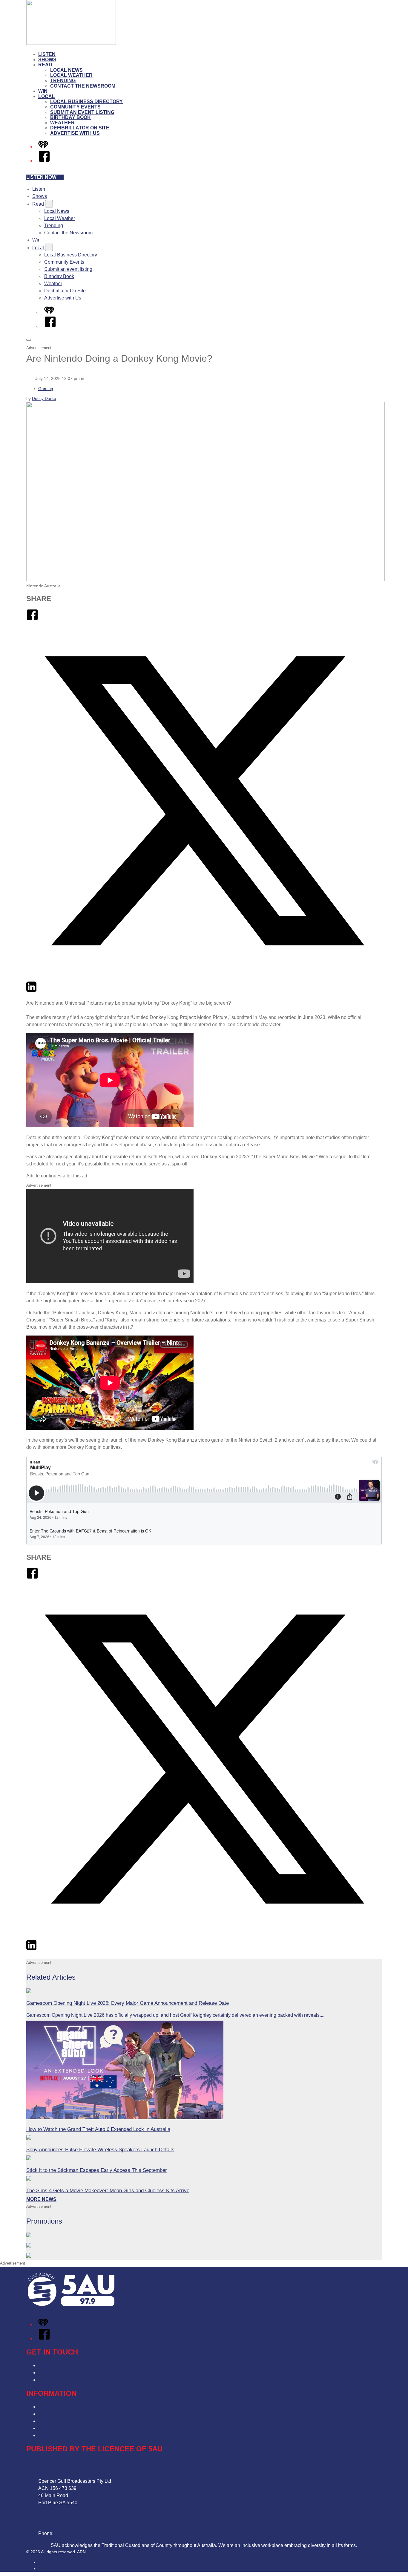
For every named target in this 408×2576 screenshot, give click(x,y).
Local (47, 96)
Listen (47, 54)
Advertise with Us (75, 133)
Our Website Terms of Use (66, 2428)
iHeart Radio (50, 2569)
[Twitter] (204, 977)
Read (45, 65)
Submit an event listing (82, 112)
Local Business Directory (86, 101)
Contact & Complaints (61, 2365)
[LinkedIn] (31, 991)
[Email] (42, 991)
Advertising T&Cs (57, 2421)
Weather (62, 123)
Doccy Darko (44, 398)
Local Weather (71, 75)
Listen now (41, 177)
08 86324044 (69, 2533)
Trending (63, 81)
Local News (66, 70)
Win (43, 91)
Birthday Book (70, 117)
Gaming (46, 389)
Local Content (53, 2435)
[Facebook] (44, 161)
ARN (43, 2562)
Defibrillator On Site (80, 128)
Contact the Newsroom (83, 86)
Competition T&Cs (58, 2414)
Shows (47, 60)
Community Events (75, 107)
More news (41, 2199)
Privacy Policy (53, 2407)
